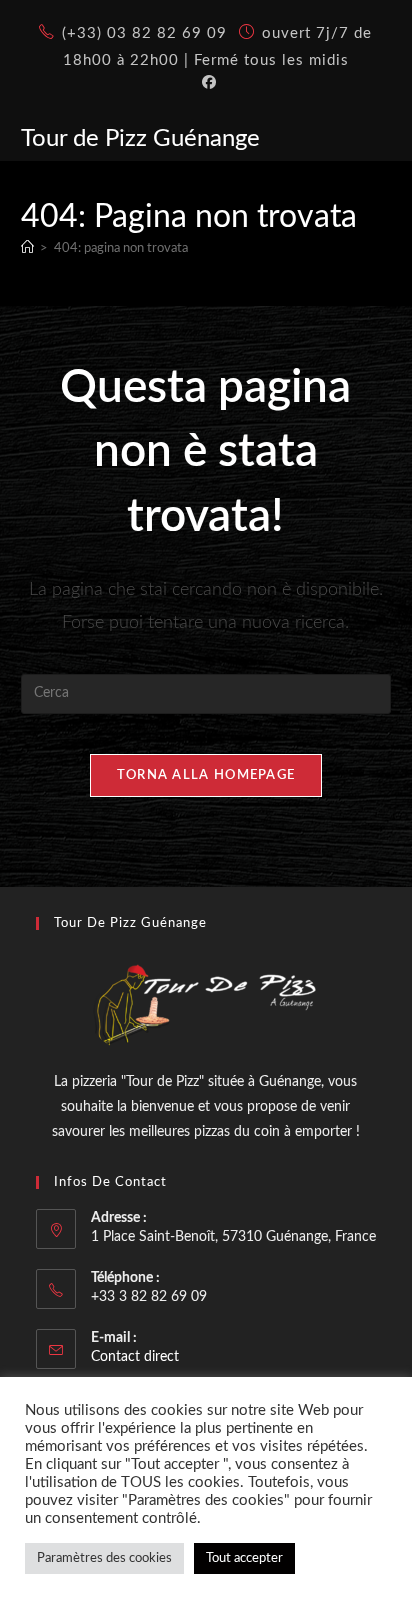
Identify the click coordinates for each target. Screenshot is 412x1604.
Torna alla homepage (206, 775)
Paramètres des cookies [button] (104, 1558)
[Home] (27, 248)
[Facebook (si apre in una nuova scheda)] (206, 83)
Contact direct (135, 1357)
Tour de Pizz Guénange (140, 139)
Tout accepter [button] (244, 1558)
